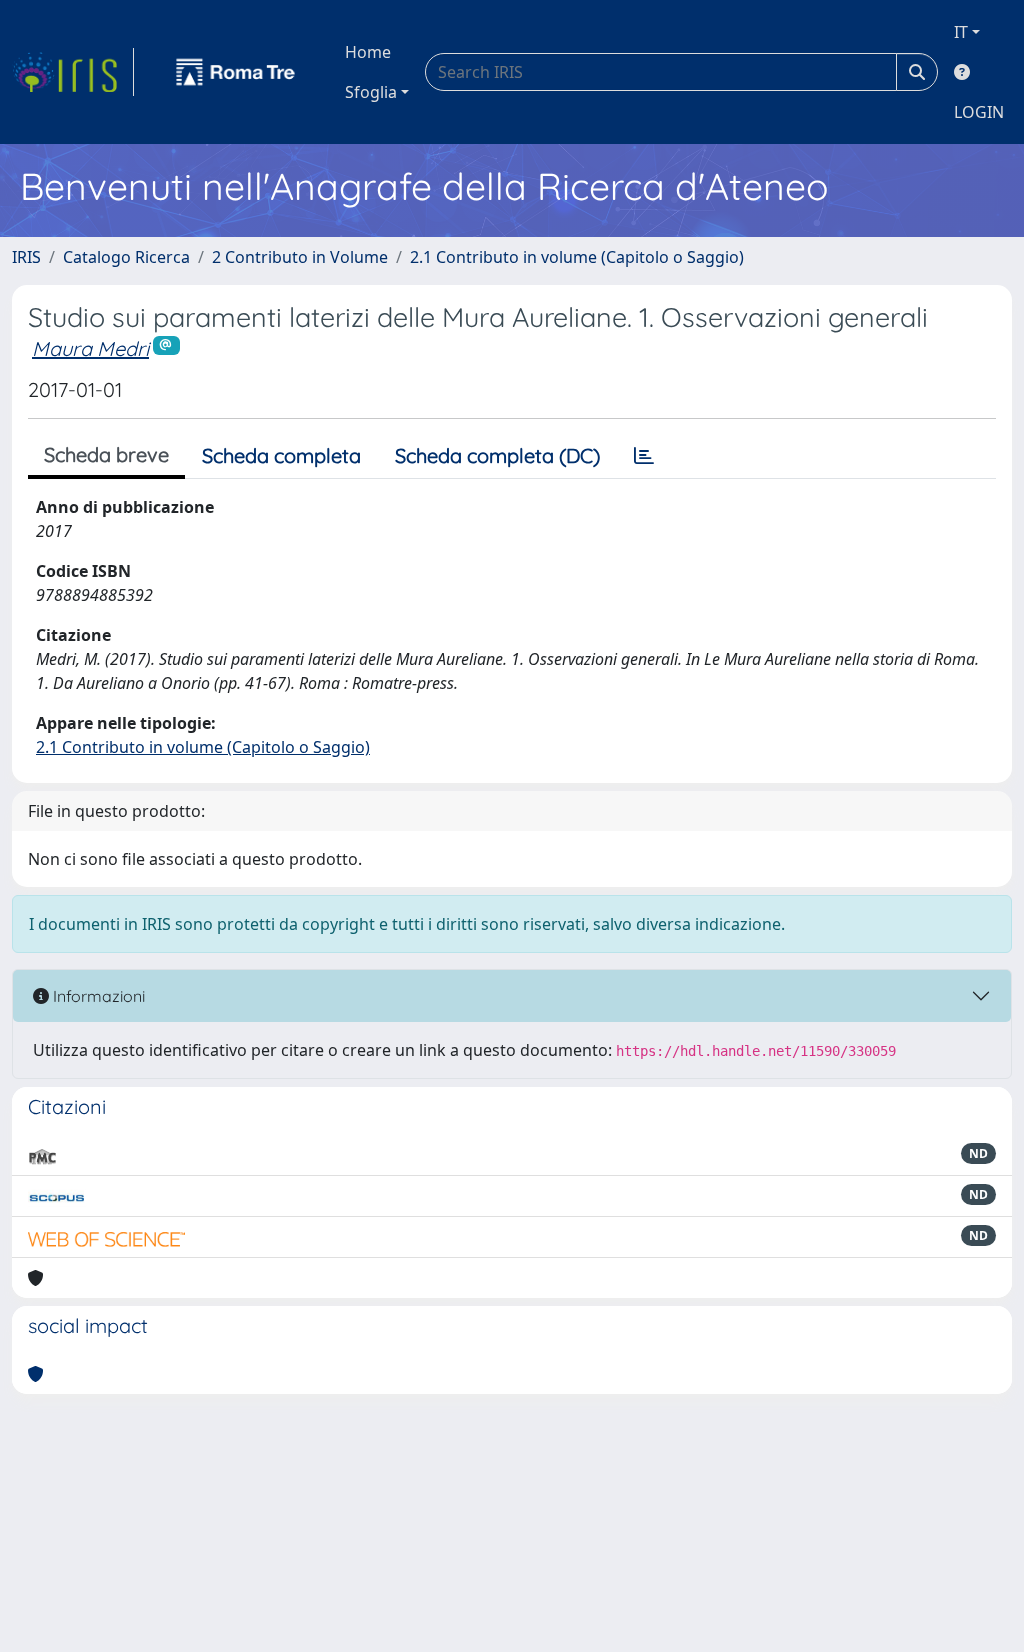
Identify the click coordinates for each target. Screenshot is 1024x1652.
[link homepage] (73, 72)
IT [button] (961, 32)
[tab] (644, 456)
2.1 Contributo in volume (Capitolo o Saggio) (577, 257)
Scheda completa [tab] (281, 455)
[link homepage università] (236, 72)
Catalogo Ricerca (126, 257)
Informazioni (97, 996)
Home (368, 52)
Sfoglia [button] (371, 92)
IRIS (26, 257)
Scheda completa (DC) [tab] (497, 455)
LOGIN (979, 112)
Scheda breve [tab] (106, 454)
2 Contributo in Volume (300, 257)
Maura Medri (90, 348)
